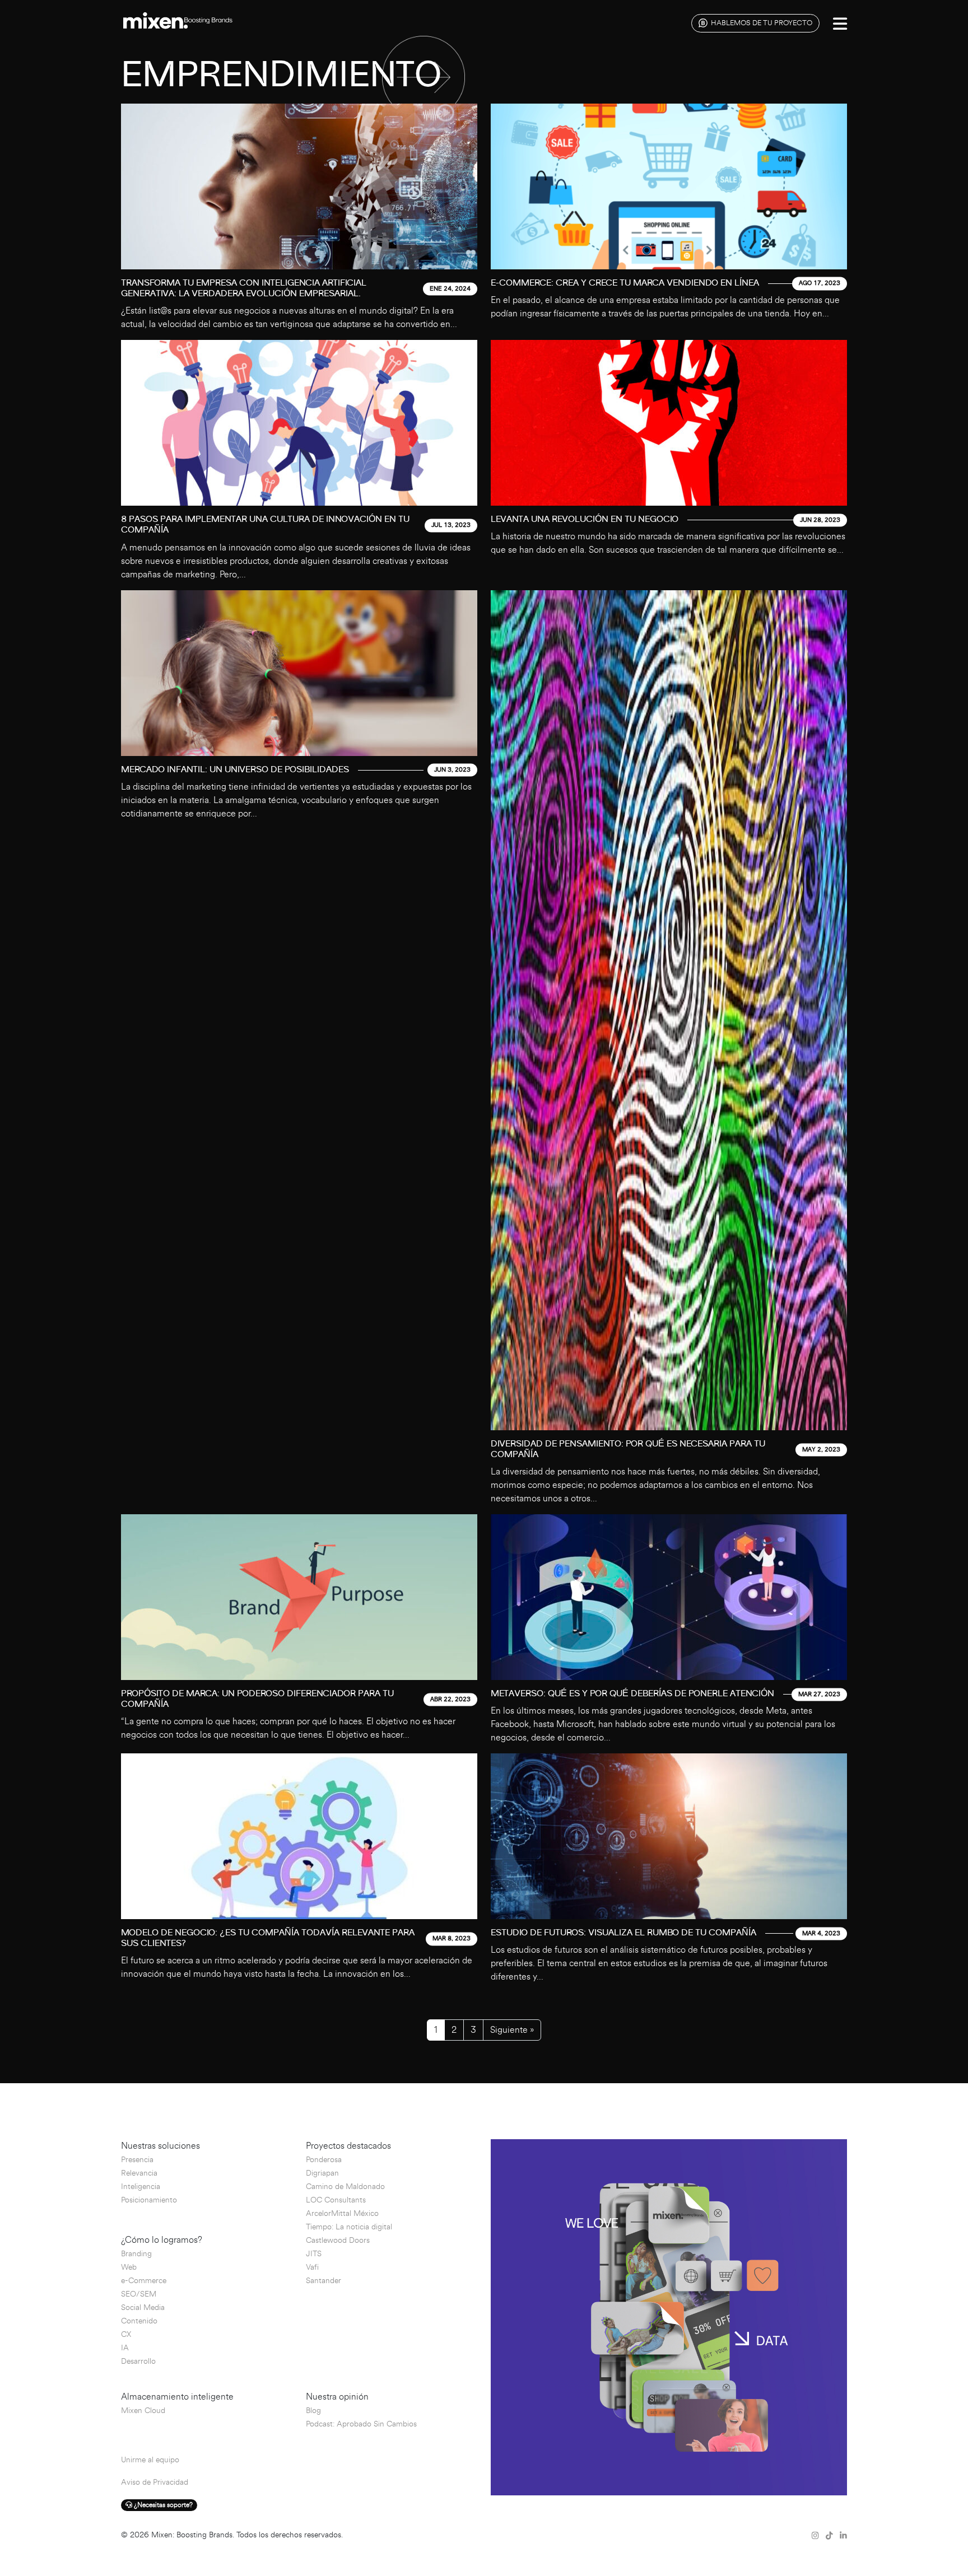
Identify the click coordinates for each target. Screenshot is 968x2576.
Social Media (143, 2307)
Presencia (137, 2160)
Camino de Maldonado (345, 2187)
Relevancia (139, 2173)
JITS (314, 2254)
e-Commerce (144, 2281)
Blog (313, 2411)
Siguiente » (512, 2030)
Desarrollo (138, 2361)
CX (126, 2334)
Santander (324, 2281)
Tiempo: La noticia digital (349, 2227)
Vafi (312, 2267)
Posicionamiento (149, 2200)
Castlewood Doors (338, 2240)
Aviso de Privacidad (155, 2482)
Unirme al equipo (150, 2460)
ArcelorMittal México (342, 2213)
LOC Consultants (336, 2200)
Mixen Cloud (143, 2411)
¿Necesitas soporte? (162, 2505)
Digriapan (322, 2173)
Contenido (139, 2321)
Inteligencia (141, 2187)
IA (125, 2348)
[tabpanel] (484, 1048)
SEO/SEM (139, 2294)
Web (129, 2267)
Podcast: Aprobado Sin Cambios (361, 2424)
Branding (136, 2254)
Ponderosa (324, 2160)
